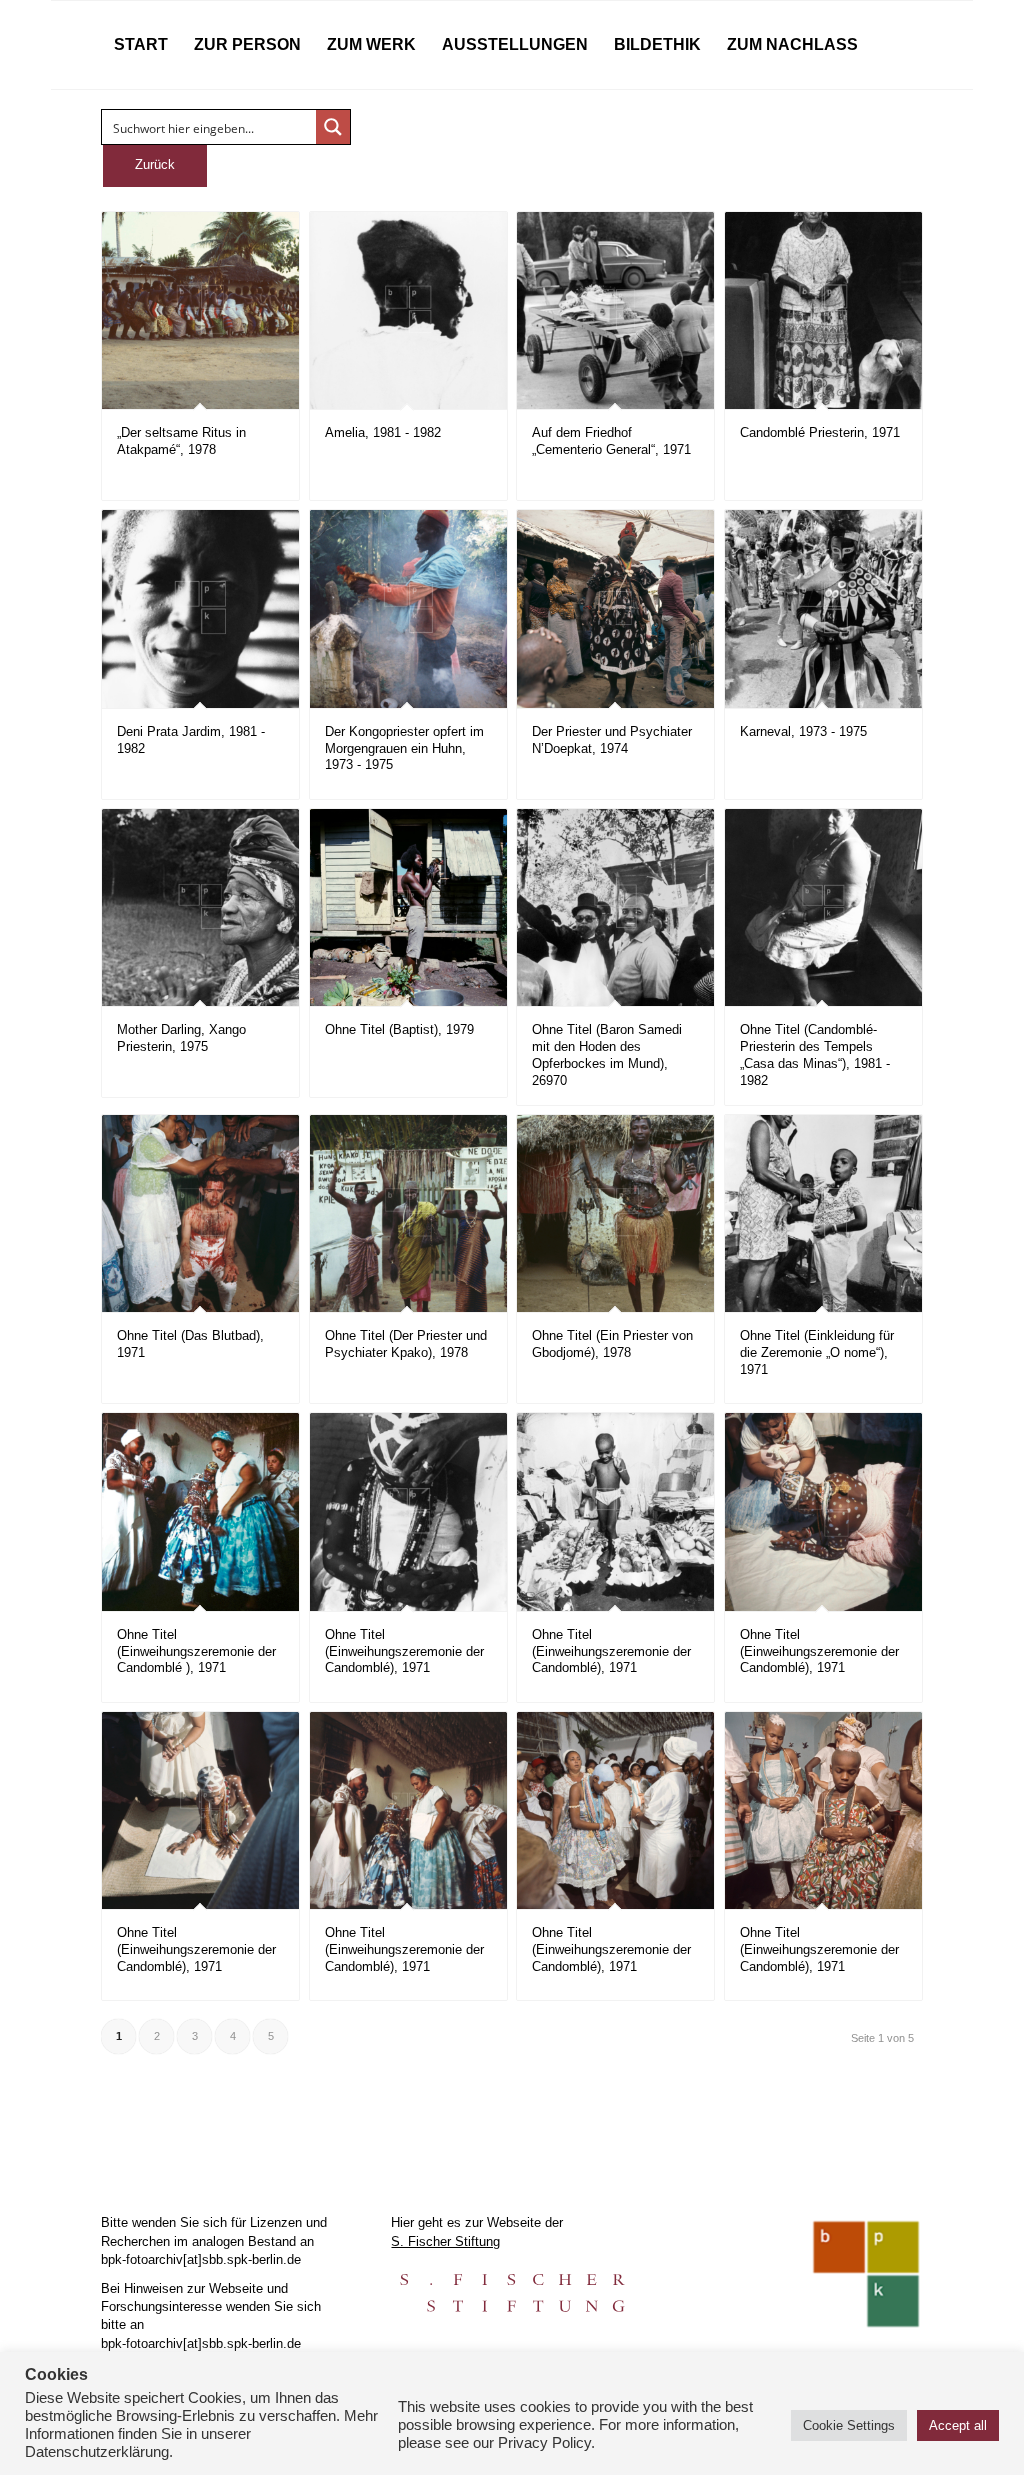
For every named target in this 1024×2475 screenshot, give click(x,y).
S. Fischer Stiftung (445, 2241)
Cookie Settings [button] (849, 2425)
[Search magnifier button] (333, 127)
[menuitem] (141, 45)
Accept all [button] (958, 2425)
